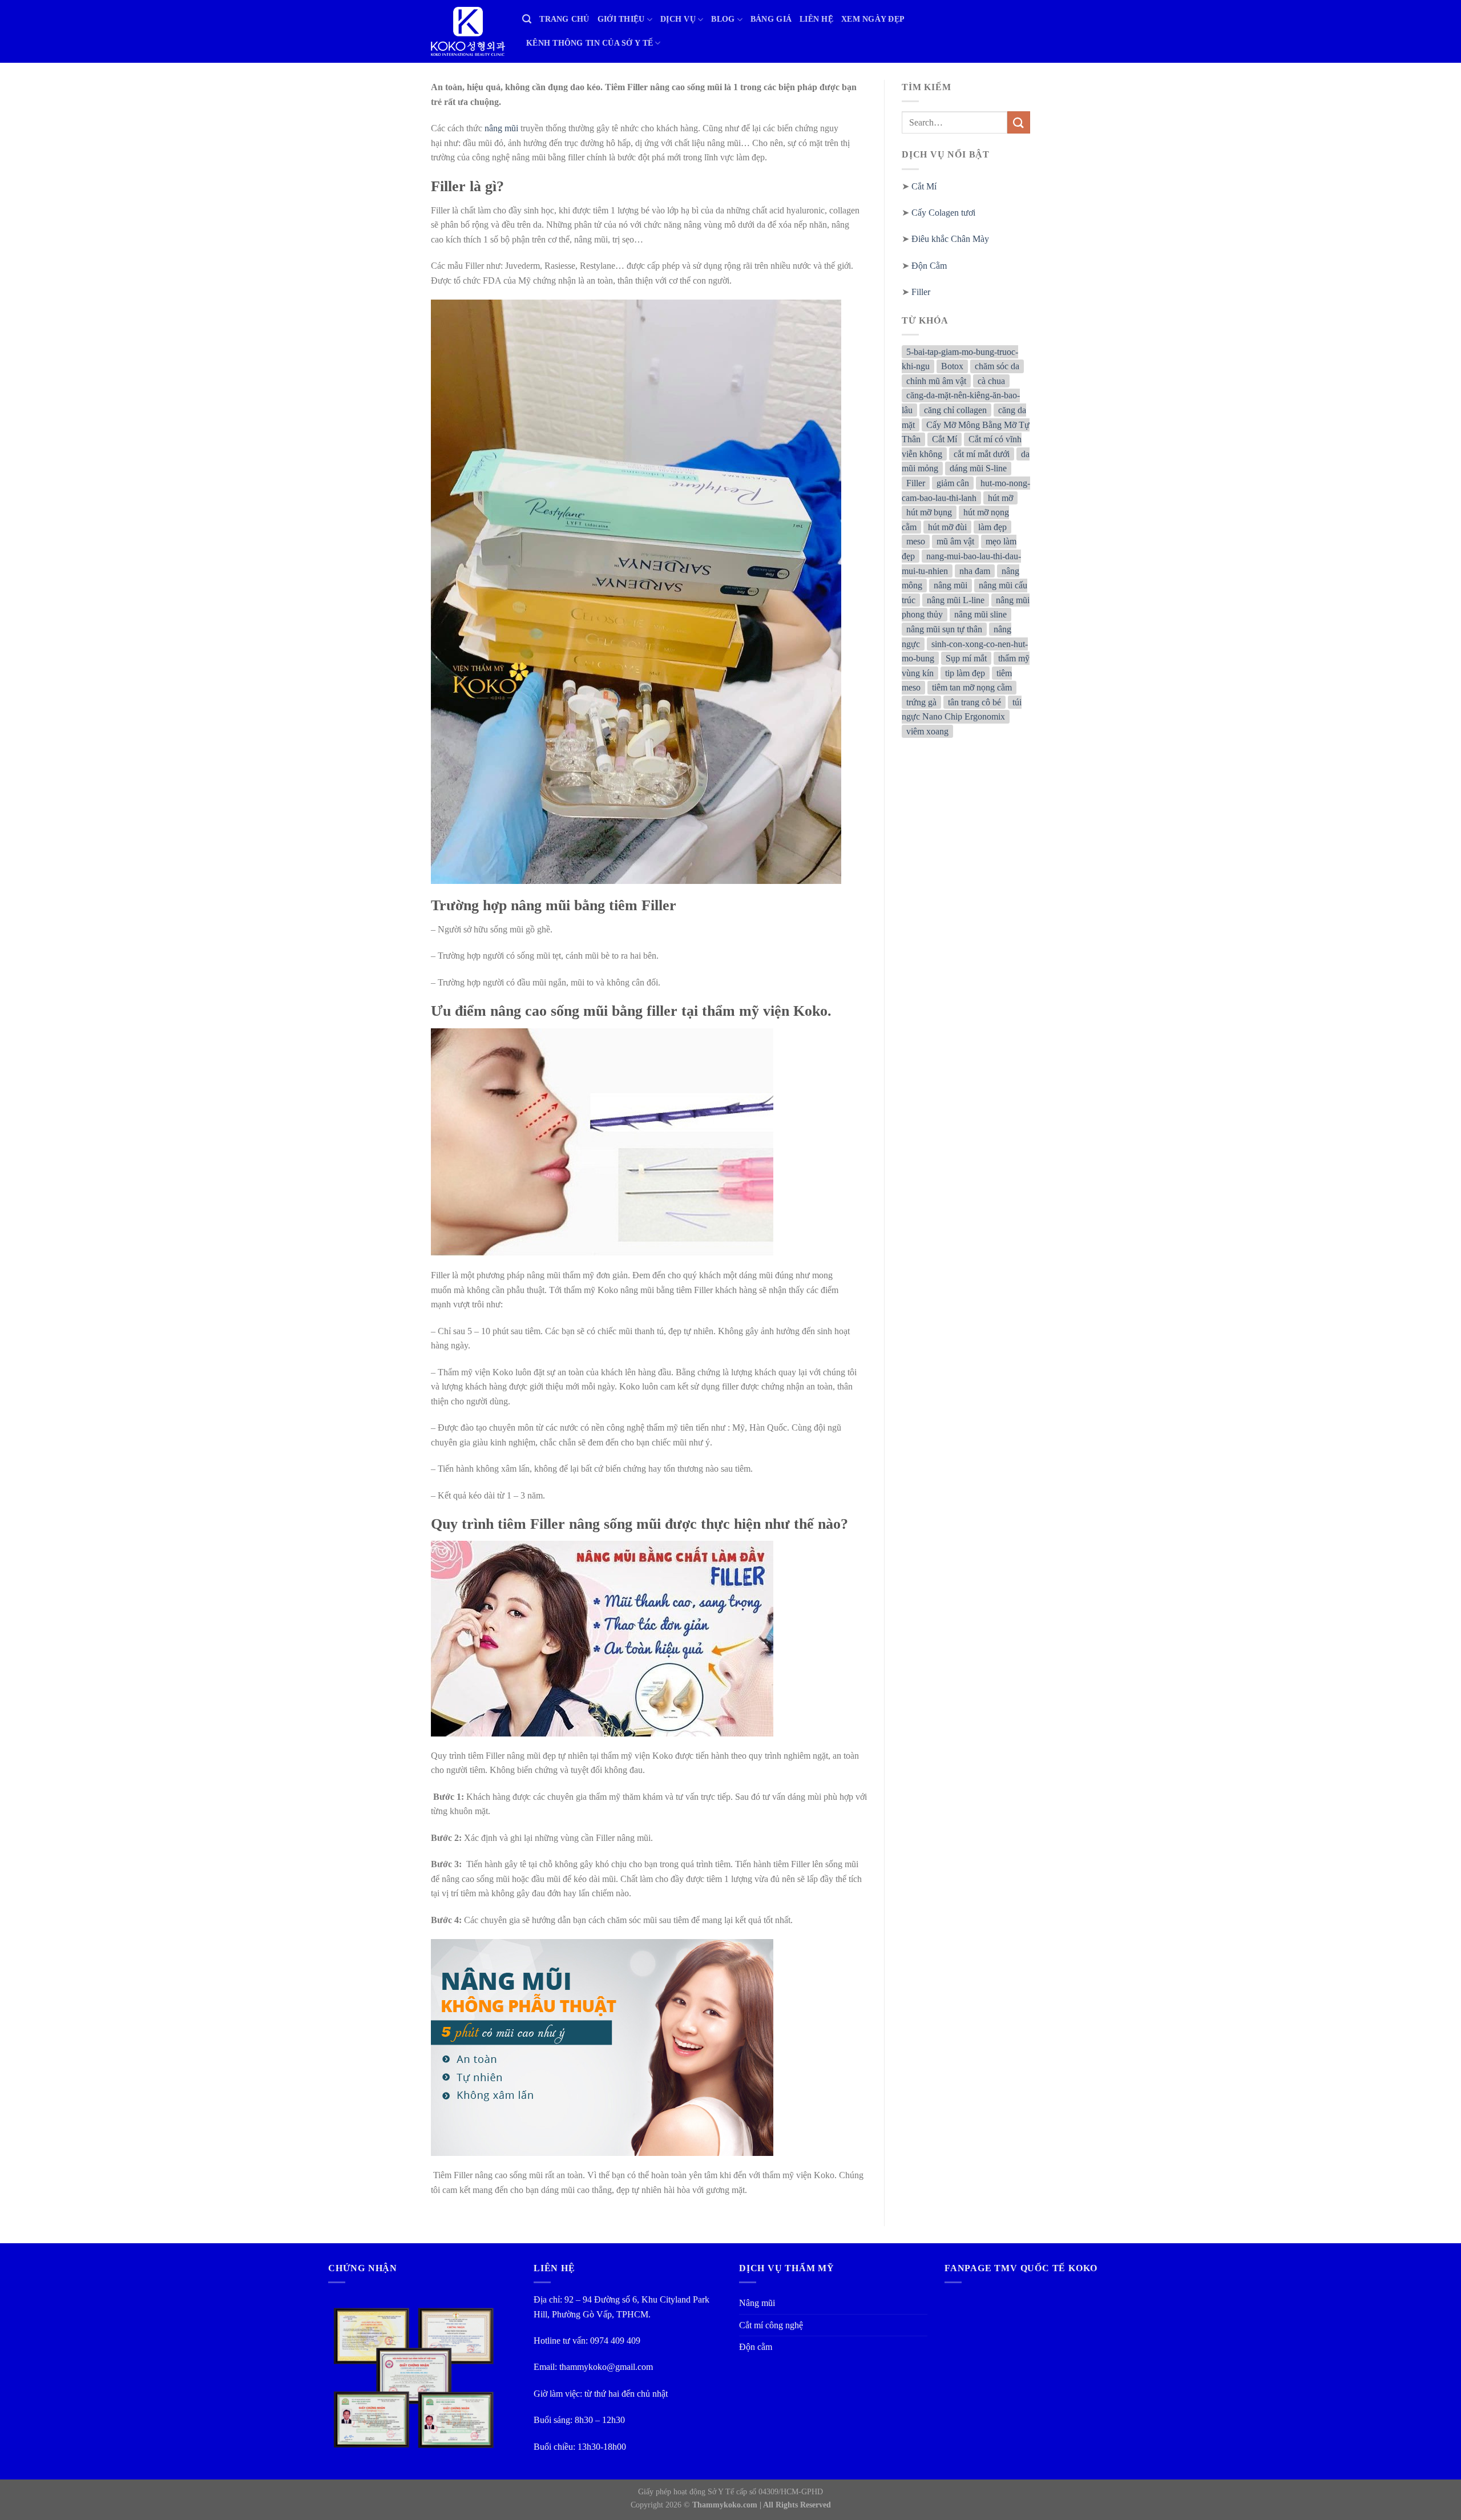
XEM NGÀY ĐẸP (873, 19)
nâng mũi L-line (956, 600)
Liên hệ (816, 19)
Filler (921, 292)
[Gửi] (1019, 122)
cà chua (991, 381)
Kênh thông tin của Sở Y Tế (590, 43)
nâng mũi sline (980, 615)
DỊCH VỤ (678, 19)
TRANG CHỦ (564, 19)
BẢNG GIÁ (771, 19)
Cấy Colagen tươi (943, 213)
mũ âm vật (955, 542)
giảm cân (953, 483)
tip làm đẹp (965, 673)
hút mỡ (1000, 498)
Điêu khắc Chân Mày (950, 239)
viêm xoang (927, 731)
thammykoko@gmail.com (606, 2367)
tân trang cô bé (974, 702)
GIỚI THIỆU (621, 19)
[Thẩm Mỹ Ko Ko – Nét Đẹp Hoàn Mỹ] (468, 31)
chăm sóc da (997, 366)
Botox (952, 366)
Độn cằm (756, 2347)
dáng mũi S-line (978, 469)
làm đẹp (992, 527)
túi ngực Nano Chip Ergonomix (962, 710)
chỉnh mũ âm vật (936, 381)
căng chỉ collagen (955, 410)
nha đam (975, 571)
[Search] (527, 19)
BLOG (723, 19)
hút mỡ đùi (947, 527)
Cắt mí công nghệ (771, 2325)
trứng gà (921, 702)
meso (916, 542)
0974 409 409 (615, 2341)
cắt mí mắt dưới (982, 454)
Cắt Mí (924, 186)
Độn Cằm (929, 266)
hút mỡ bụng (929, 512)
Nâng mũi (757, 2303)
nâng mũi (500, 128)
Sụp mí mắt (966, 658)
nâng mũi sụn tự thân (944, 629)
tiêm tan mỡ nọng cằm (972, 687)
